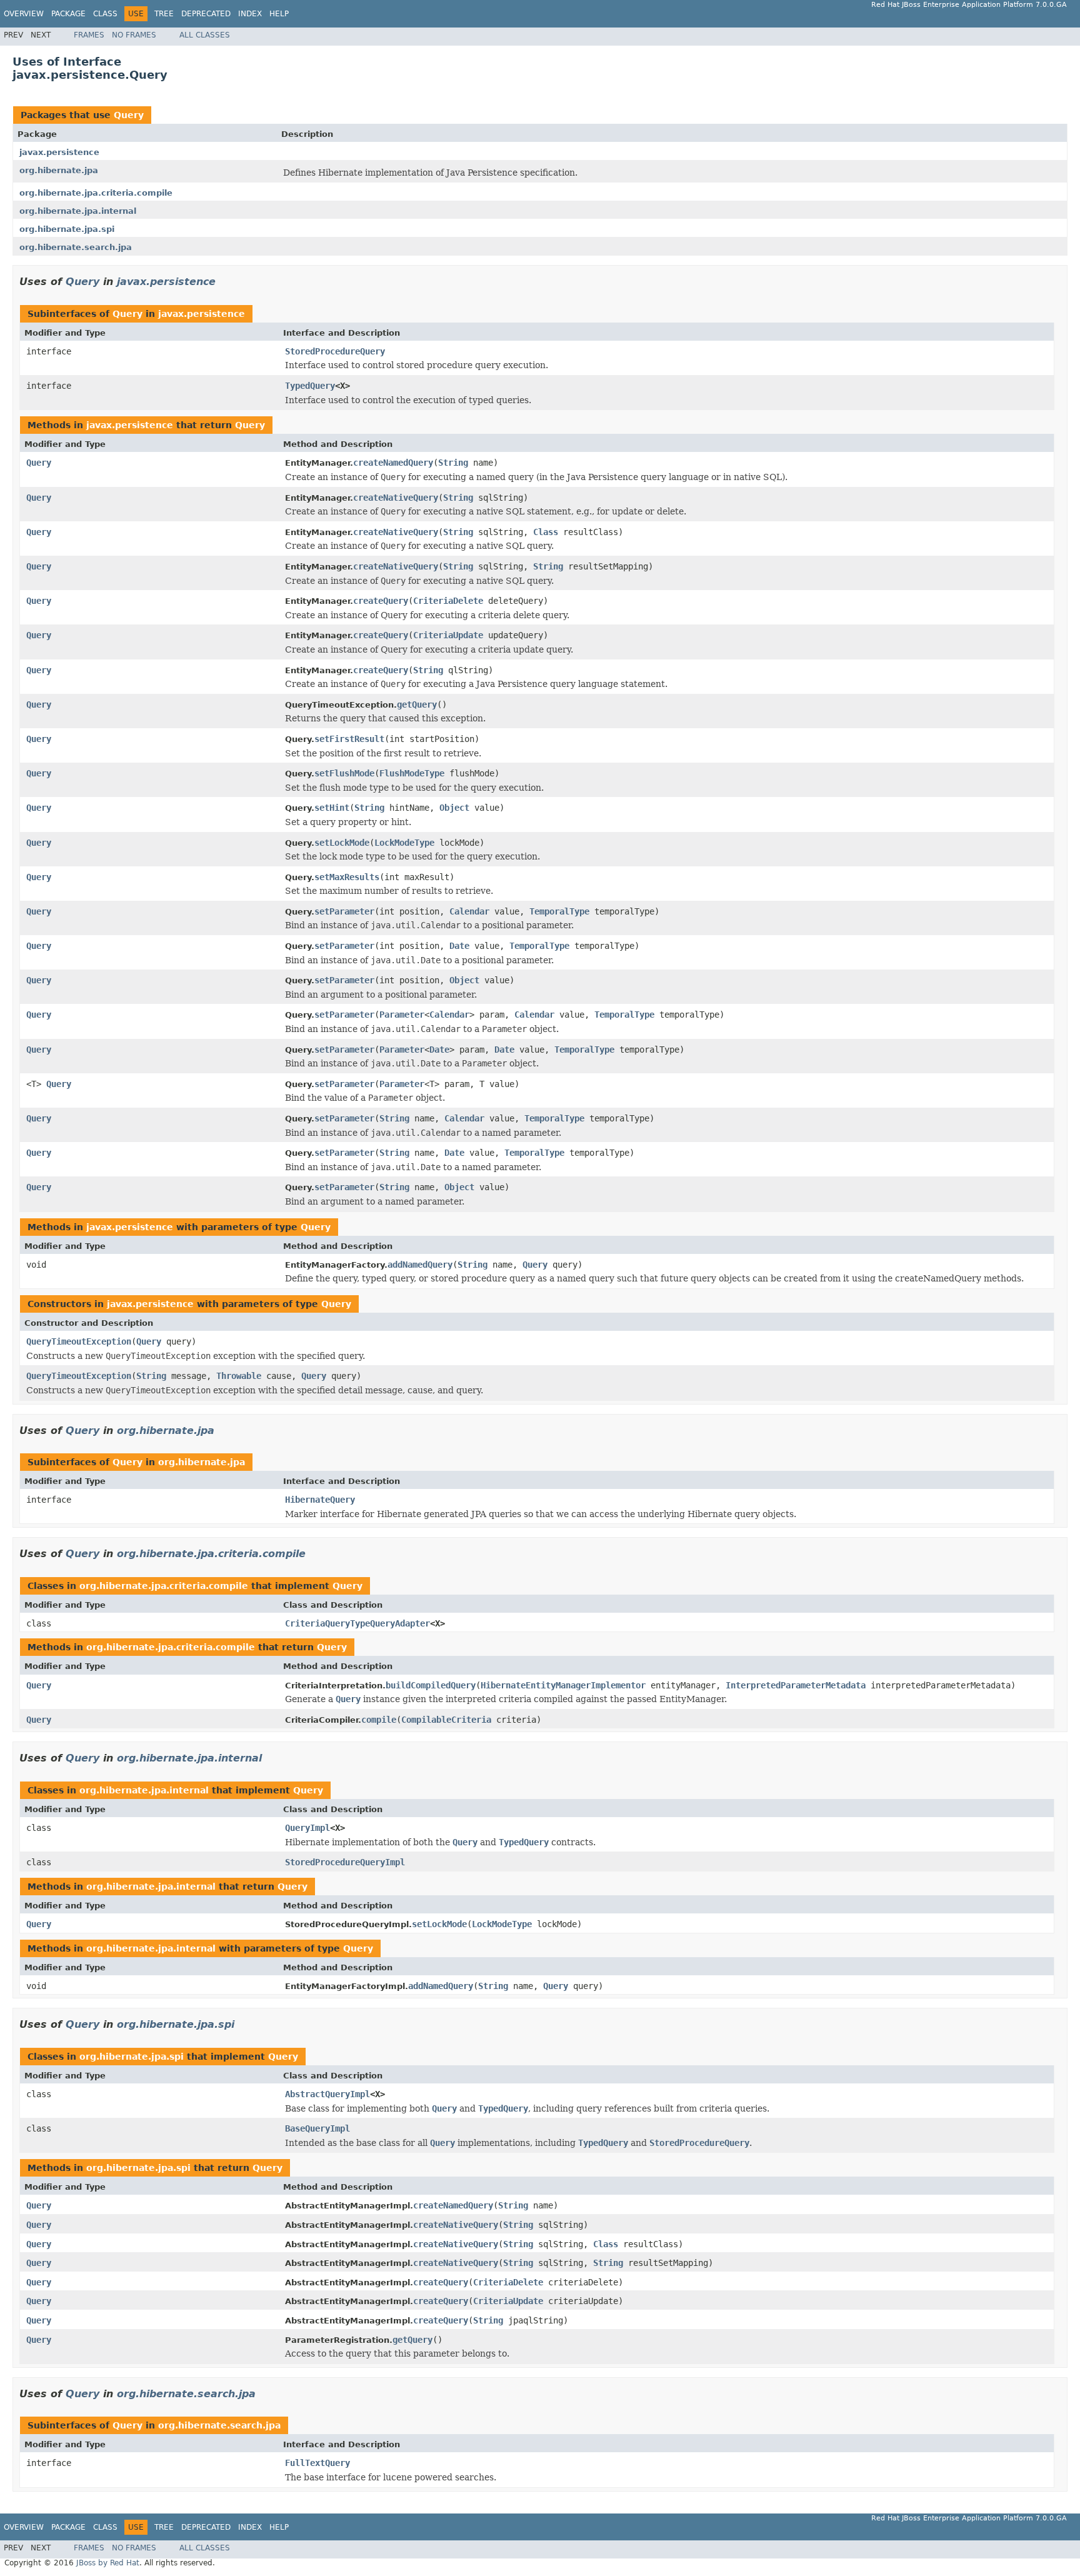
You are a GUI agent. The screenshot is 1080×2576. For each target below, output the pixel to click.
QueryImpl (307, 1828)
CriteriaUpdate (448, 635)
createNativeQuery (396, 498)
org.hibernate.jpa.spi (67, 229)
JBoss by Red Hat (108, 2563)
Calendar (469, 911)
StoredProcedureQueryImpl (345, 1862)
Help (279, 14)
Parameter (402, 1015)
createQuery (381, 601)
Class (105, 14)
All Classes (205, 35)
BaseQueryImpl (317, 2128)
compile (379, 1720)
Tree (164, 14)
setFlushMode (344, 773)
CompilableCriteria (446, 1720)
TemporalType (559, 911)
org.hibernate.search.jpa (76, 247)
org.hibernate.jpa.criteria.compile (96, 193)
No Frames (134, 35)
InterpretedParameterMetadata (796, 1685)
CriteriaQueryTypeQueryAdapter (357, 1623)
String (453, 463)
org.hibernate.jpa (59, 170)
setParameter (344, 911)
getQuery (417, 704)
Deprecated (206, 14)
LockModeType (404, 843)
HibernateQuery (320, 1500)
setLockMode (342, 843)
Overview (24, 14)
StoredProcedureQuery (335, 351)
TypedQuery (310, 386)
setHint (332, 808)
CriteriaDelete (448, 601)
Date (459, 946)
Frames (89, 35)
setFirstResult (349, 739)
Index (250, 14)
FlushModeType (412, 773)
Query (129, 115)
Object (454, 808)
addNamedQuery (420, 1265)
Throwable (239, 1376)
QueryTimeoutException (79, 1341)
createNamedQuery (393, 463)
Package (68, 14)
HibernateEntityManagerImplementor (563, 1685)
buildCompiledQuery (431, 1685)
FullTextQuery (317, 2463)
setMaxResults (347, 877)
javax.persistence (59, 152)
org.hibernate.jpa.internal (78, 211)
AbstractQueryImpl (327, 2094)
